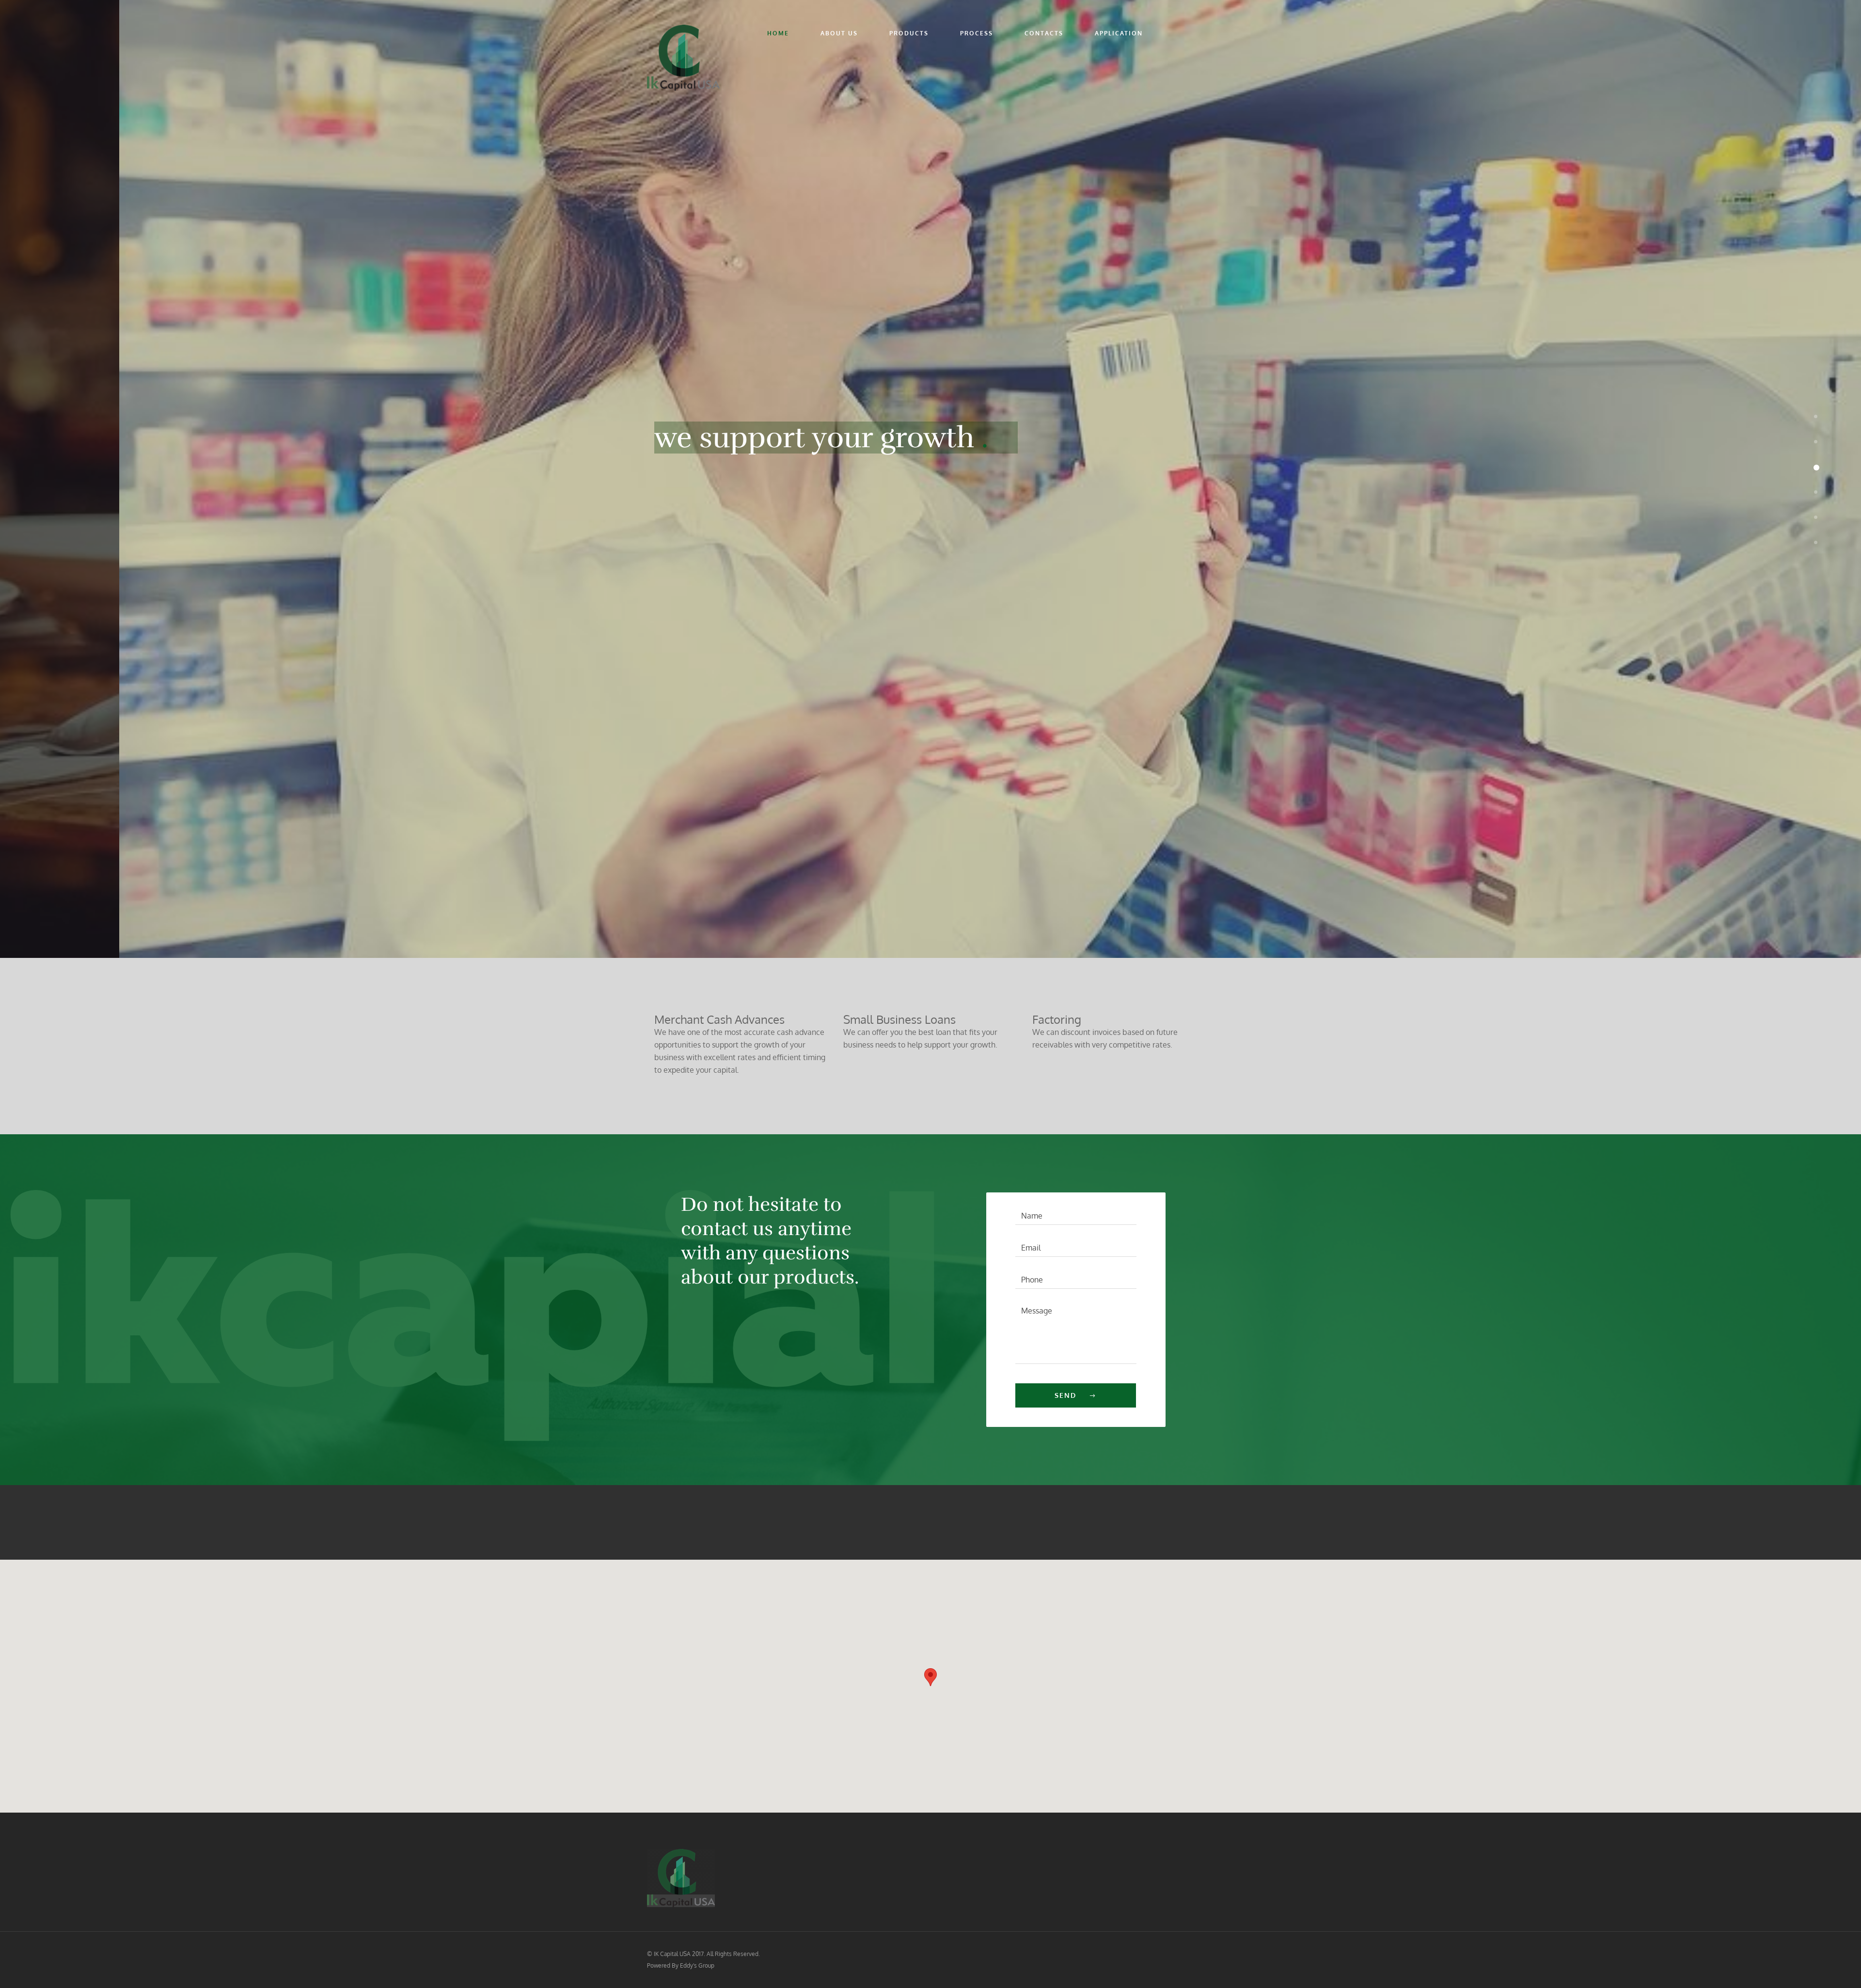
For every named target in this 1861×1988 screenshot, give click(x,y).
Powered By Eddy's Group (681, 1965)
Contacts (1044, 33)
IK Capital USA (672, 1954)
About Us (839, 33)
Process (977, 33)
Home (778, 33)
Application (1119, 33)
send (1065, 1395)
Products (909, 33)
